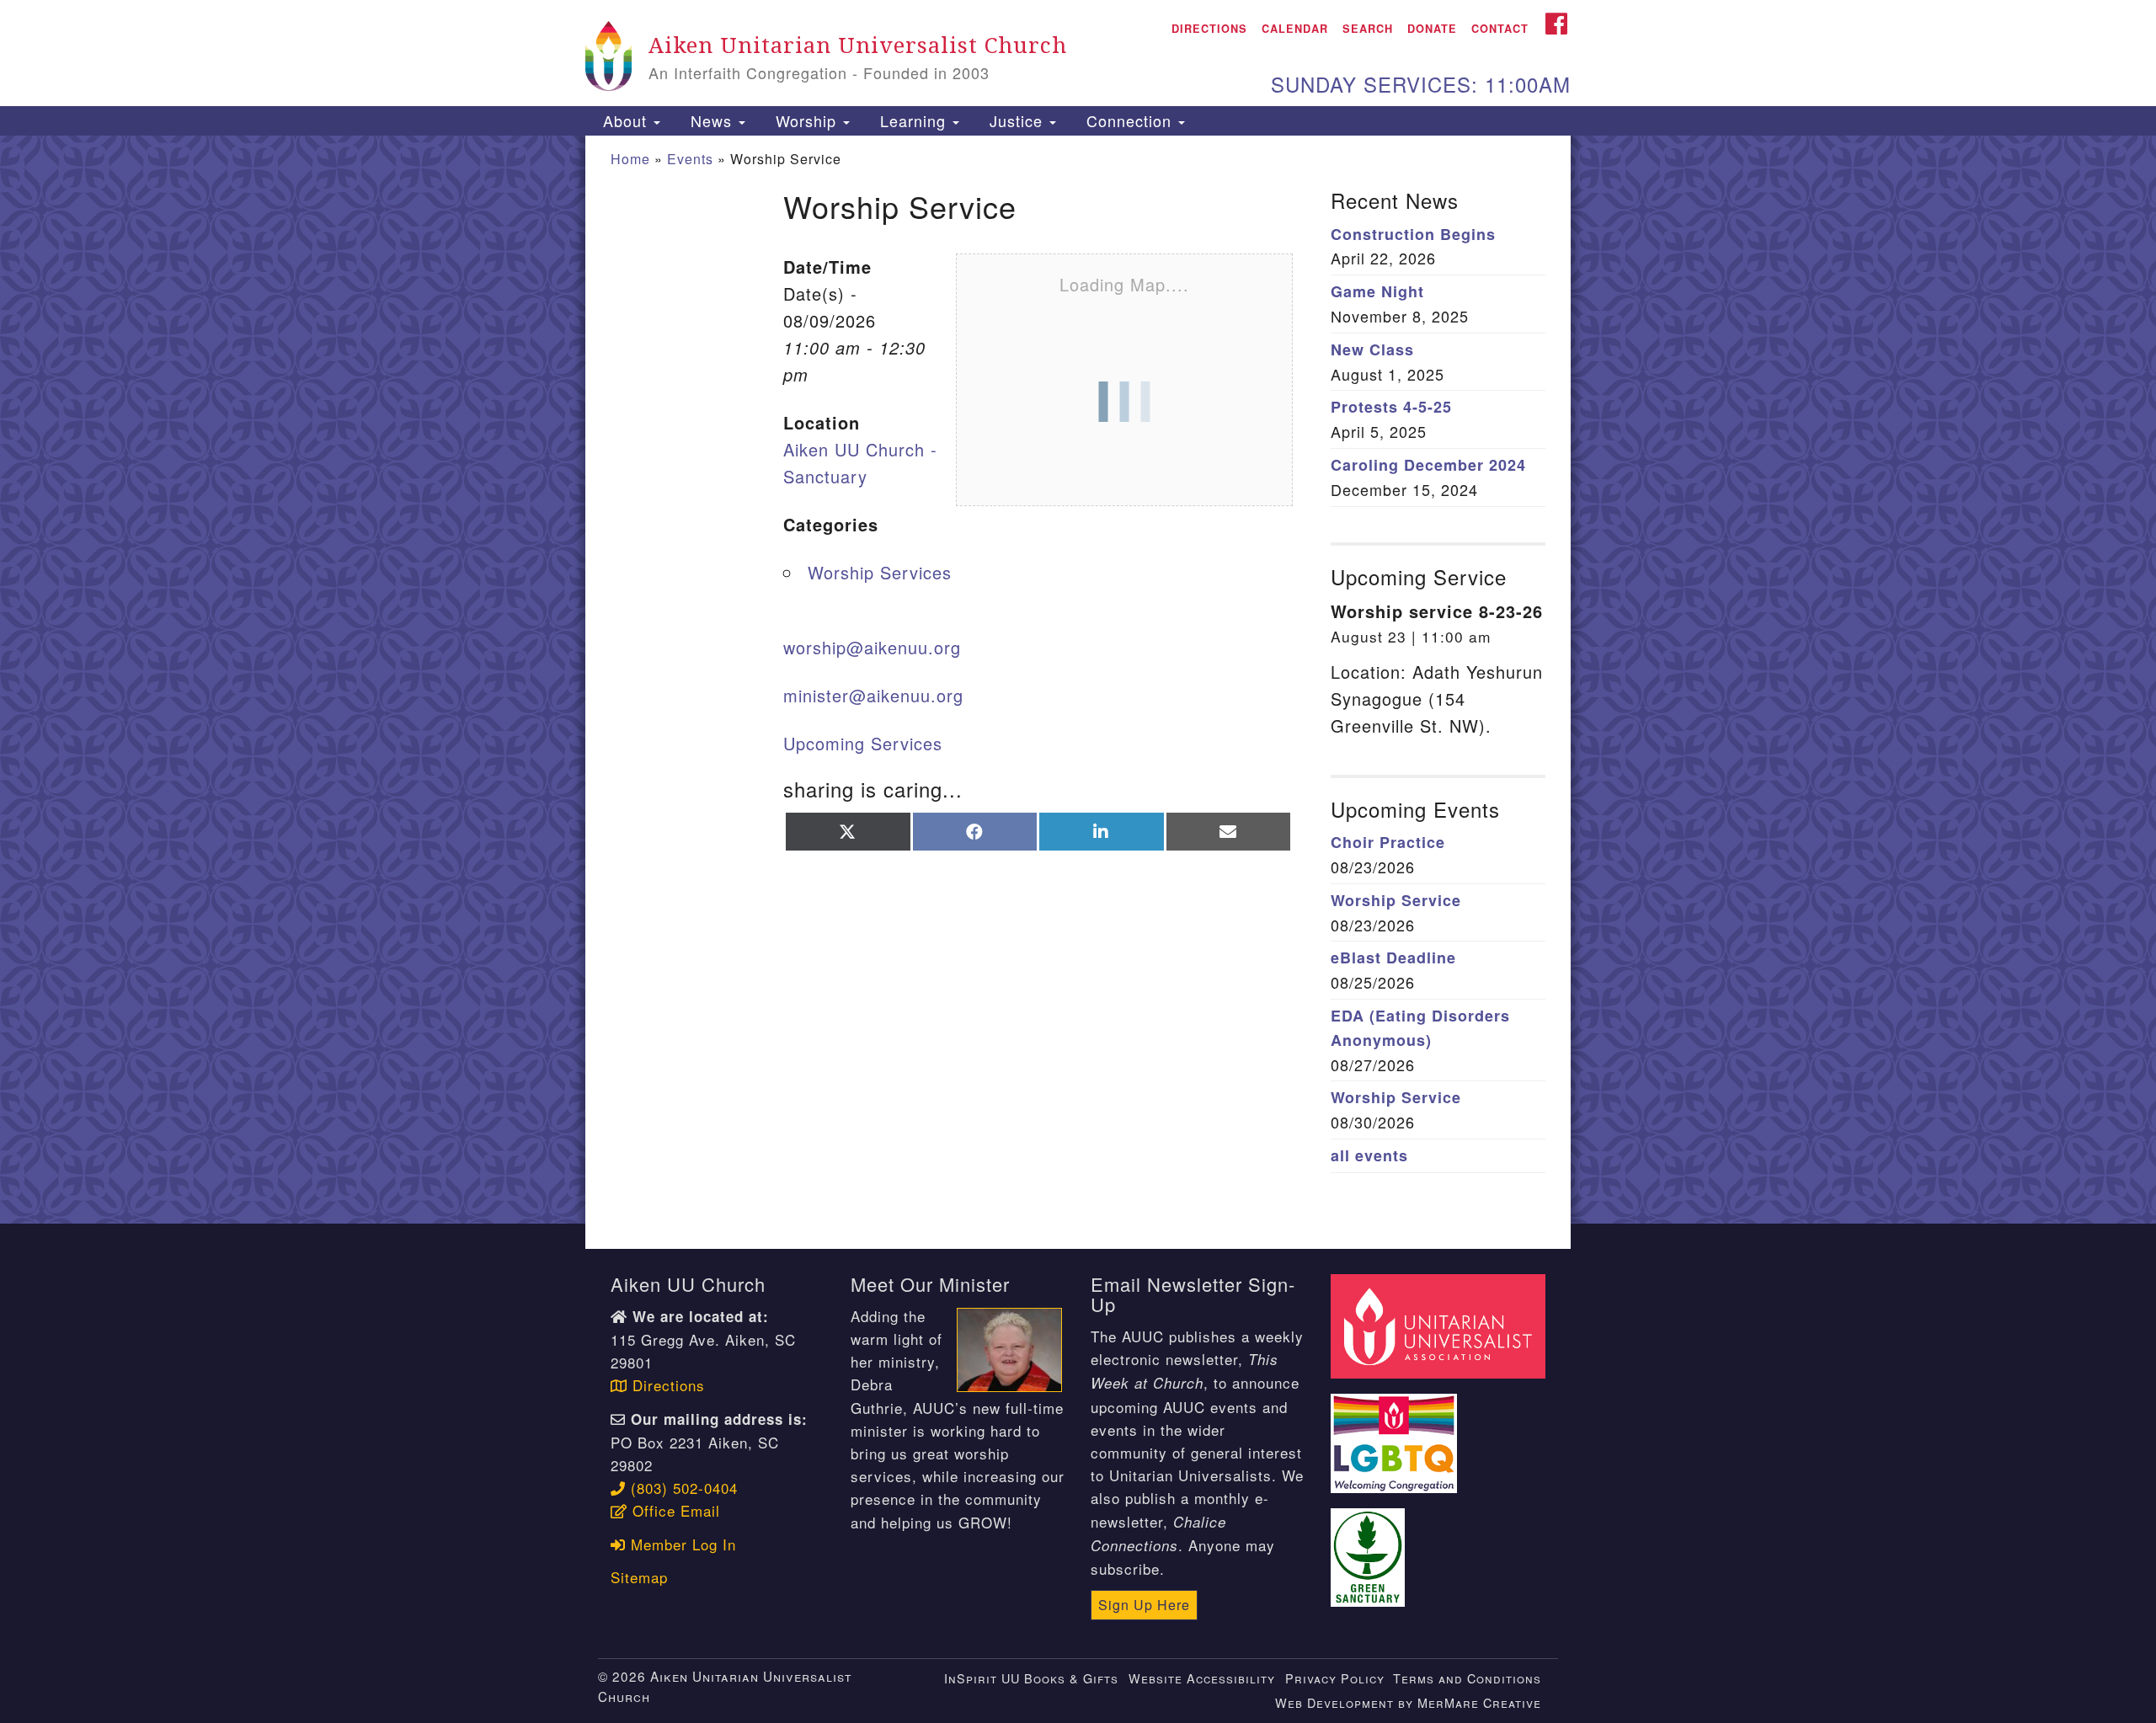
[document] (1078, 680)
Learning (913, 120)
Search (1368, 29)
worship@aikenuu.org (872, 647)
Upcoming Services (863, 743)
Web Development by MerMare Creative (1408, 1702)
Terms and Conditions (1467, 1678)
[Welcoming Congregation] (1396, 1433)
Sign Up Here (1144, 1605)
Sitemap (639, 1577)
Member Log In (681, 1544)
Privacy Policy (1335, 1678)
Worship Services (880, 572)
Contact (1500, 29)
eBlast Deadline (1393, 958)
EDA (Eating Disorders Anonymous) (1420, 1028)
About (625, 120)
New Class (1372, 349)
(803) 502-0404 (682, 1488)
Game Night (1377, 291)
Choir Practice (1388, 842)
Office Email (674, 1510)
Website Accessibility (1202, 1678)
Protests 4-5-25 (1391, 407)
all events (1369, 1155)
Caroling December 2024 (1428, 465)
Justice (1016, 120)
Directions (1209, 29)
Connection (1129, 120)
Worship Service (1396, 900)
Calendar (1295, 29)
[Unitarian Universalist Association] (1440, 1323)
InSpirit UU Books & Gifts (1031, 1678)
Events (690, 159)
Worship (806, 120)
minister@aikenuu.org (873, 695)
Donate (1432, 29)
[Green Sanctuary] (1370, 1547)
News (711, 120)
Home (630, 159)
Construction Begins (1413, 234)
